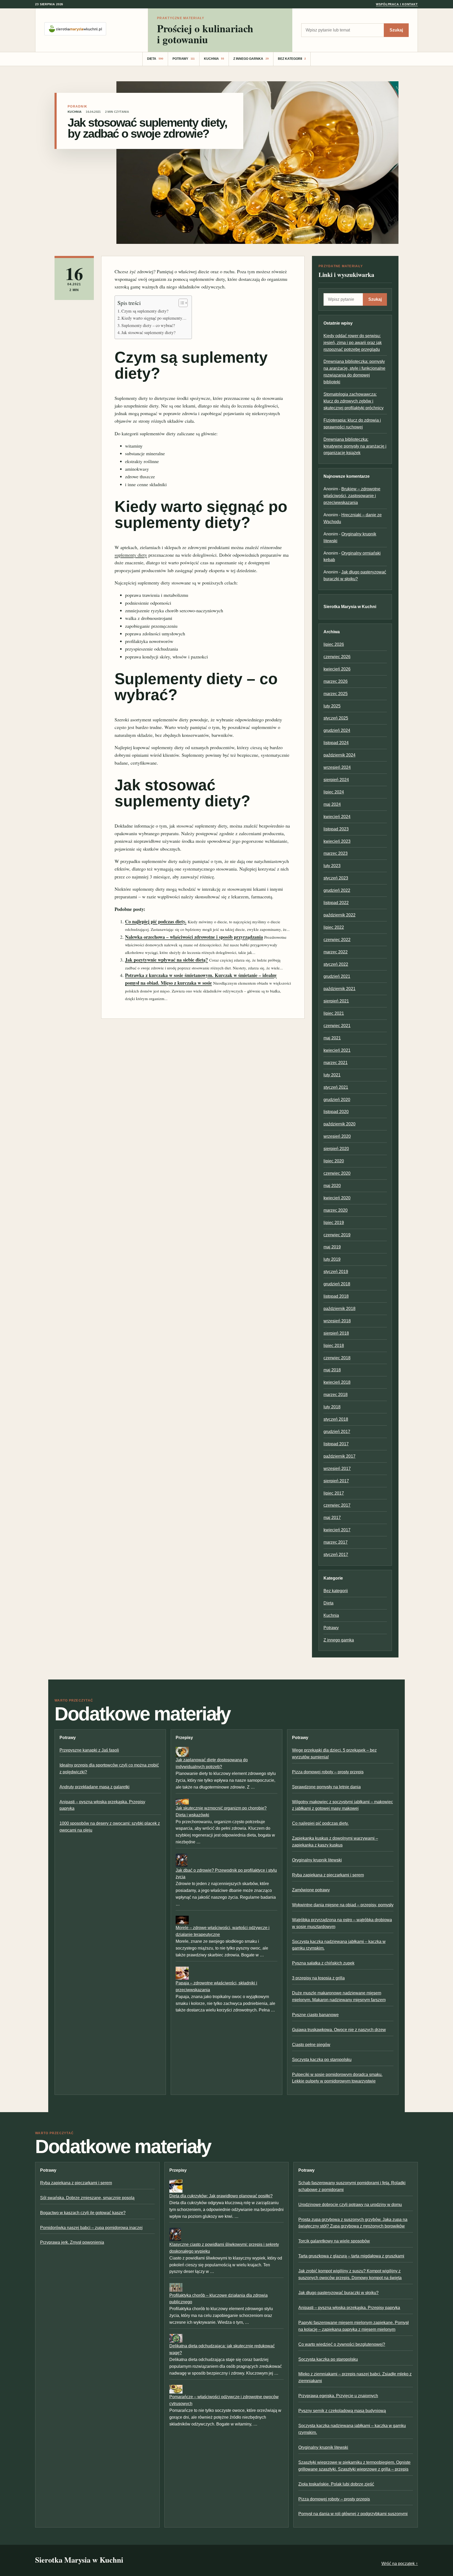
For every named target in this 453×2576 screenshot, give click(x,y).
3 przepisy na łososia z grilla (318, 1978)
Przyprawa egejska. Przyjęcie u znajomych (338, 2396)
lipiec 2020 (334, 1161)
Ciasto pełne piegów (311, 2045)
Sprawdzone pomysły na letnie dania (326, 1787)
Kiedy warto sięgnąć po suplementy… (154, 318)
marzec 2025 (336, 694)
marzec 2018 (336, 1395)
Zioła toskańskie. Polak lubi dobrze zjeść (336, 2484)
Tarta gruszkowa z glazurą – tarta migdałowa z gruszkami (351, 2256)
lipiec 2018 (334, 1346)
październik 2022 (339, 915)
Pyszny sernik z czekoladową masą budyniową (342, 2411)
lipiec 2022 (334, 927)
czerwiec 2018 (337, 1358)
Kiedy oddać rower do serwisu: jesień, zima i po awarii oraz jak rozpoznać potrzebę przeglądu (353, 343)
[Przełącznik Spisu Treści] (180, 303)
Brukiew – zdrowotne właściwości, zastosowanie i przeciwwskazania (352, 496)
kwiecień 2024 (337, 817)
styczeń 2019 (336, 1272)
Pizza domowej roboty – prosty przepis (328, 1772)
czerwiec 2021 (337, 1026)
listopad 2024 (336, 743)
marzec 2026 (336, 681)
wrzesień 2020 (337, 1136)
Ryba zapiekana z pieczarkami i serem (328, 1875)
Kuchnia (214, 59)
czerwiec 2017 (337, 1505)
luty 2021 (332, 1075)
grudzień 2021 (337, 976)
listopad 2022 (336, 903)
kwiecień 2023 (337, 841)
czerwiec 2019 (337, 1235)
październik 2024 (339, 755)
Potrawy (184, 59)
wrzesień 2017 (337, 1469)
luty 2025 (332, 706)
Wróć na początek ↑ (400, 2564)
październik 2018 (339, 1309)
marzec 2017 (336, 1542)
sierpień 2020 (336, 1149)
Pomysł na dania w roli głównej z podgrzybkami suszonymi (353, 2514)
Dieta (155, 59)
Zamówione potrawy (311, 1890)
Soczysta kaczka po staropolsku (322, 2060)
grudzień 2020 (337, 1100)
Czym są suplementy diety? (145, 311)
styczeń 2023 (336, 878)
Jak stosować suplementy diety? (148, 332)
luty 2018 (332, 1407)
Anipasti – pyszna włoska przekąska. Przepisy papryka (349, 2308)
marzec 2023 (336, 853)
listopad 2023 (336, 829)
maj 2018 (332, 1370)
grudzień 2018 (337, 1284)
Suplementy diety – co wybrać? (148, 325)
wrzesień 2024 (337, 767)
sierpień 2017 (336, 1481)
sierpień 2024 (336, 780)
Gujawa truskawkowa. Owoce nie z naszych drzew (339, 2030)
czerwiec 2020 (337, 1173)
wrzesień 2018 (337, 1321)
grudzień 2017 (337, 1432)
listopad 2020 (336, 1112)
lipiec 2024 (334, 792)
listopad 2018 (336, 1296)
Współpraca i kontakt (397, 4)
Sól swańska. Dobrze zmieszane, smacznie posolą (87, 2198)
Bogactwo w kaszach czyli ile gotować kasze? (83, 2213)
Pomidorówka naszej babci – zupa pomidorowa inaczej (91, 2228)
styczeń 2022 (336, 964)
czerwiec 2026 (337, 657)
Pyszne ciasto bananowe (315, 2015)
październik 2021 (339, 989)
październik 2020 (339, 1124)
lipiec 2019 (334, 1223)
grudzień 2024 (337, 730)
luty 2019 (332, 1259)
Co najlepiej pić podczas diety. (156, 921)
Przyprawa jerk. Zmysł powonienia (72, 2242)
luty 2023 (332, 866)
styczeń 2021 (336, 1087)
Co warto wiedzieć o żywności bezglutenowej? (342, 2344)
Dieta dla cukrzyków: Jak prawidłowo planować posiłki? (221, 2196)
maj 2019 (332, 1247)
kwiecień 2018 (337, 1382)
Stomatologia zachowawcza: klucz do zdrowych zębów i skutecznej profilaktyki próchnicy (354, 401)
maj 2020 (332, 1186)
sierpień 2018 (336, 1333)
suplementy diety (131, 555)
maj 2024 (332, 804)
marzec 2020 (336, 1210)
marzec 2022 (336, 952)
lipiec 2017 (334, 1493)
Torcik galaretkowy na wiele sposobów (334, 2241)
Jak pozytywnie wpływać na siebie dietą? (166, 960)
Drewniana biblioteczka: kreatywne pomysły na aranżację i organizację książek (355, 446)
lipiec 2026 (334, 644)
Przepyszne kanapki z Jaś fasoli (89, 1750)
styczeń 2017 (336, 1555)
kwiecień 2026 (337, 669)
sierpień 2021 (336, 1001)
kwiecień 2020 (337, 1198)
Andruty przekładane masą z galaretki (95, 1787)
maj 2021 (332, 1038)
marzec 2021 (336, 1063)
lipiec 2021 (334, 1013)
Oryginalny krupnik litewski (317, 1860)
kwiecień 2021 (337, 1050)
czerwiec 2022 (337, 940)
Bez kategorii (292, 59)
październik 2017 (339, 1456)
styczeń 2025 (336, 718)
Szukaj (396, 30)
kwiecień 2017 (337, 1530)
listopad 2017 (336, 1444)
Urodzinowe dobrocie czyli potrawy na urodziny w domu (350, 2205)
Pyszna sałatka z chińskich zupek (323, 1963)
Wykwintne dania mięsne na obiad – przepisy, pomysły (343, 1905)
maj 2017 (332, 1518)
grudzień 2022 (337, 890)
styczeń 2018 (336, 1419)
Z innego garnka (251, 59)
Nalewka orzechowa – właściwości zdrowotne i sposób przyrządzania (194, 937)
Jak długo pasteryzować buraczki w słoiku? (338, 2293)
